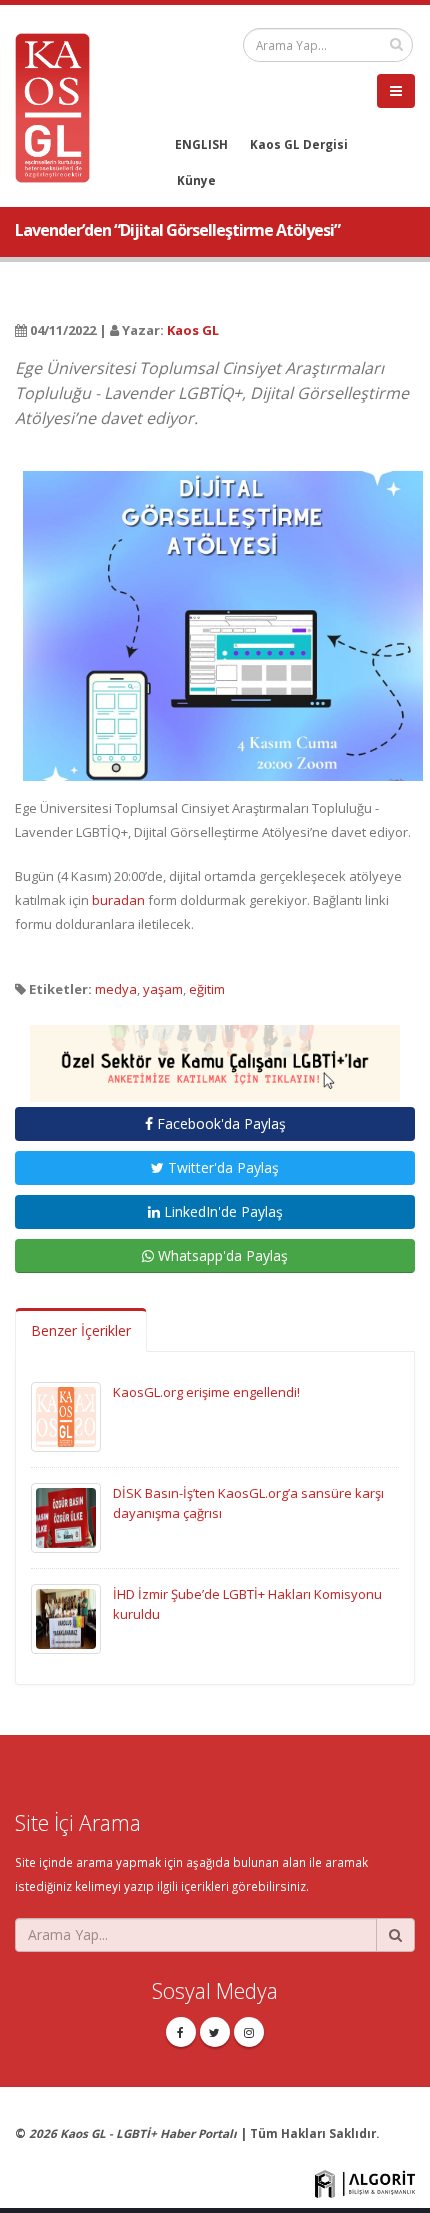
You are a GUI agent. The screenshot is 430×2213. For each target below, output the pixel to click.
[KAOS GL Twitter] (215, 2032)
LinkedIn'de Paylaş (221, 1211)
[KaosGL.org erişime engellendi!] (66, 1415)
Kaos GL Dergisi (299, 144)
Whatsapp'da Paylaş (221, 1255)
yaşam (163, 989)
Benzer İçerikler (81, 1330)
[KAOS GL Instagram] (249, 2032)
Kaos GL (193, 330)
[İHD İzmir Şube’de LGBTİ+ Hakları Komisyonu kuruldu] (66, 1617)
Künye (196, 180)
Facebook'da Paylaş (219, 1123)
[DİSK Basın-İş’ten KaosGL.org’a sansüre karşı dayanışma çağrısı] (66, 1516)
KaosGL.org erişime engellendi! (206, 1392)
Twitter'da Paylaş (221, 1167)
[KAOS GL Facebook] (181, 2032)
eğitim (207, 989)
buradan (118, 900)
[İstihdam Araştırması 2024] (215, 1054)
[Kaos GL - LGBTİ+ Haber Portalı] (60, 106)
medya (116, 989)
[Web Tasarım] (365, 2182)
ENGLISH (201, 144)
